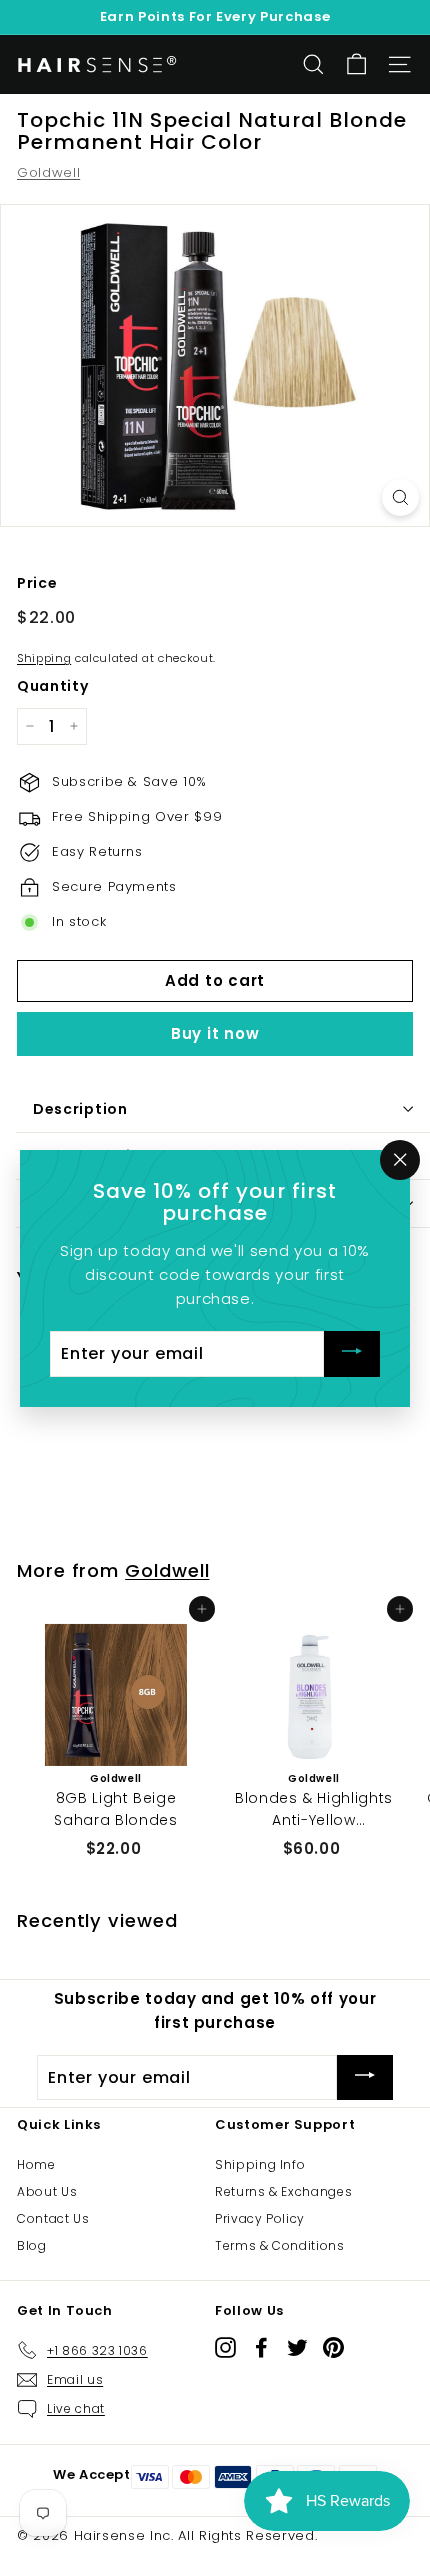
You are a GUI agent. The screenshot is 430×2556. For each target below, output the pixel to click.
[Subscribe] (352, 1353)
